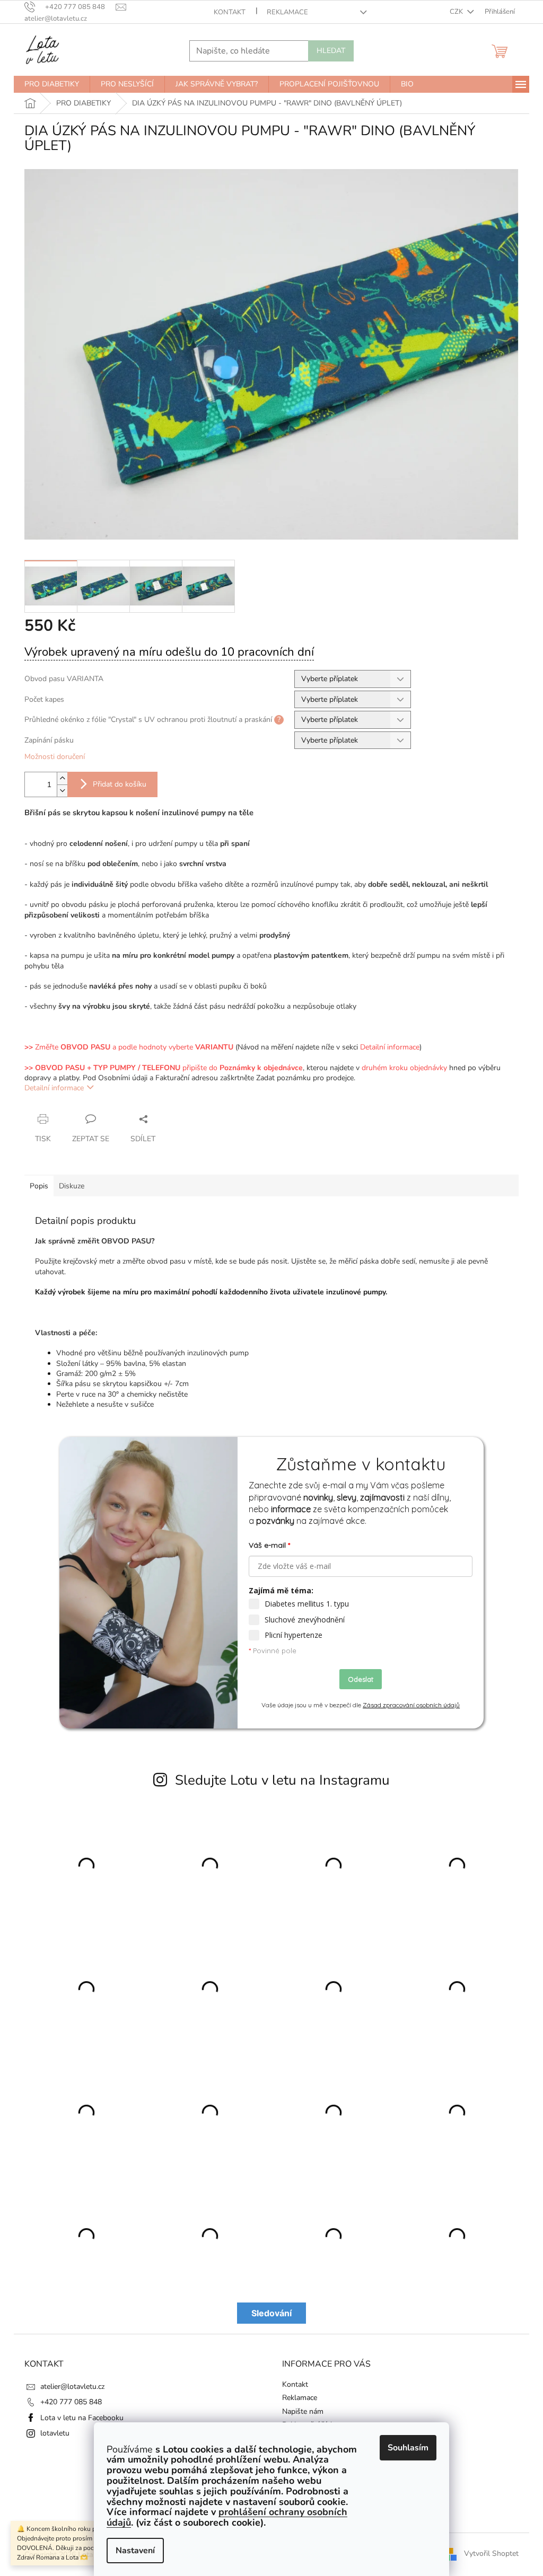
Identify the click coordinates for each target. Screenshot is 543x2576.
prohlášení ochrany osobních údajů (227, 2517)
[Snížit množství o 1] (62, 791)
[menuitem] (52, 84)
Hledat (331, 51)
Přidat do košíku (120, 784)
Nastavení (135, 2551)
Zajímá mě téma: (281, 1590)
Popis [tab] (39, 1186)
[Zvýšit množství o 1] (62, 778)
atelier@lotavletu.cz (72, 2387)
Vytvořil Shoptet (491, 2554)
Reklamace (287, 12)
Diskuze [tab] (72, 1186)
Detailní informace (54, 1088)
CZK (457, 12)
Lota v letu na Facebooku (82, 2418)
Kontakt (230, 12)
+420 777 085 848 (71, 2402)
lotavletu (55, 2433)
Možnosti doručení (55, 757)
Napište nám (303, 2411)
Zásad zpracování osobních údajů (411, 1705)
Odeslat (361, 1679)
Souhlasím (408, 2448)
